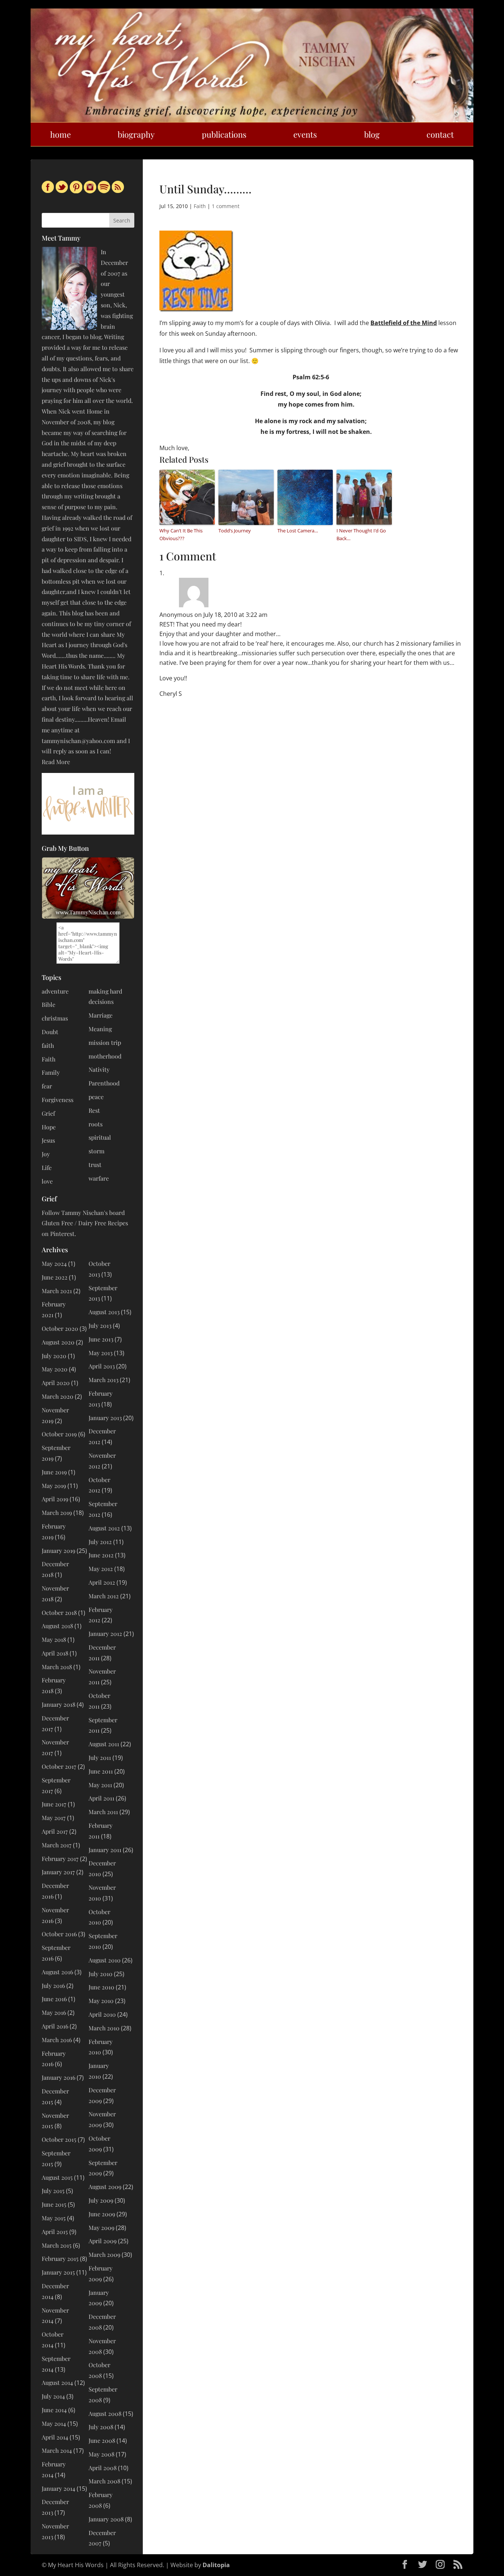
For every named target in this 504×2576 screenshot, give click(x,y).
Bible (49, 1004)
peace (96, 1097)
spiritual (100, 1137)
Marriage (101, 1015)
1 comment (226, 206)
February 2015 (60, 2259)
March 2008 (104, 2481)
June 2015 (54, 2204)
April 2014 (55, 2437)
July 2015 (53, 2191)
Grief (48, 1113)
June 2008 (102, 2440)
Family (51, 1072)
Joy (46, 1154)
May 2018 (54, 1639)
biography (136, 134)
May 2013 (101, 1353)
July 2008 (101, 2427)
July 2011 (100, 1757)
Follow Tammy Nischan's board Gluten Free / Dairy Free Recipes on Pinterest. (85, 1223)
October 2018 (59, 1612)
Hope (49, 1127)
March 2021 (57, 1291)
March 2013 (103, 1380)
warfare (99, 1178)
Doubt (50, 1032)
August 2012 (104, 1528)
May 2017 (54, 1818)
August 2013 (104, 1312)
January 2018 (58, 1704)
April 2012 (102, 1582)
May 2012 (101, 1569)
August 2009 (105, 2187)
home (61, 134)
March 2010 (104, 2028)
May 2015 (54, 2218)
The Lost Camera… (298, 531)
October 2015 (59, 2139)
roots (96, 1124)
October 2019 (59, 1434)
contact (440, 134)
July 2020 (54, 1356)
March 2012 (104, 1596)
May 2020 (55, 1369)
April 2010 (102, 2014)
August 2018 (57, 1626)
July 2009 (101, 2200)
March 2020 (58, 1396)
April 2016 (55, 2026)
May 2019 (54, 1486)
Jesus (48, 1140)
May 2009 (101, 2228)
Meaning (100, 1029)
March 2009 (104, 2254)
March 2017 (57, 1845)
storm (96, 1151)
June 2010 (101, 1987)
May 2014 (54, 2423)
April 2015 (55, 2232)
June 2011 (101, 1771)
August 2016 (57, 1972)
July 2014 (53, 2396)
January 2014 (58, 2488)
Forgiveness (58, 1100)
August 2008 (105, 2413)
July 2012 (100, 1542)
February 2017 (60, 1859)
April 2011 (101, 1798)
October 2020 (60, 1328)
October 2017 (59, 1766)
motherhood (105, 1056)
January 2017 (58, 1872)
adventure (55, 991)
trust (95, 1165)
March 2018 (57, 1667)
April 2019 (55, 1499)
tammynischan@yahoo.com (78, 741)
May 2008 (101, 2454)
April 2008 (103, 2468)
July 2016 (53, 1985)
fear (47, 1086)
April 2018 (55, 1653)
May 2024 (54, 1263)
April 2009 (103, 2241)
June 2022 (55, 1277)
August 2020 (58, 1342)
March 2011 (103, 1812)
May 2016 (54, 2012)
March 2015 (57, 2245)
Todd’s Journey (235, 531)
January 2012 (105, 1634)
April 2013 (102, 1366)
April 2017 (55, 1831)
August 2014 (57, 2382)
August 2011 (104, 1744)
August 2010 (105, 1960)
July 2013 (100, 1325)
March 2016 (57, 2040)
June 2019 (54, 1472)
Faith (200, 206)
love (47, 1181)
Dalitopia (216, 2565)
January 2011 (105, 1850)
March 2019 (57, 1513)
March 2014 (57, 2450)
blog (372, 134)
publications (224, 134)
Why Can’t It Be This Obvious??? (181, 534)
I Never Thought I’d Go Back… (361, 534)
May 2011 (100, 1785)
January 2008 (106, 2519)
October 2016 (59, 1934)
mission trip (105, 1042)
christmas (55, 1018)
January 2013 (105, 1418)
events (305, 134)
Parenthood (104, 1083)
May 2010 (101, 2001)
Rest (94, 1110)
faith (48, 1045)
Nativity (99, 1069)
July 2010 (101, 1974)
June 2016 (54, 1999)
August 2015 (57, 2177)
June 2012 (101, 1555)
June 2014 (54, 2410)
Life (47, 1168)
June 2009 (102, 2214)
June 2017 (54, 1804)
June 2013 (101, 1339)
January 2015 (58, 2272)
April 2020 (56, 1383)
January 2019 (58, 1551)
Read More (56, 762)
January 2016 (58, 2077)
